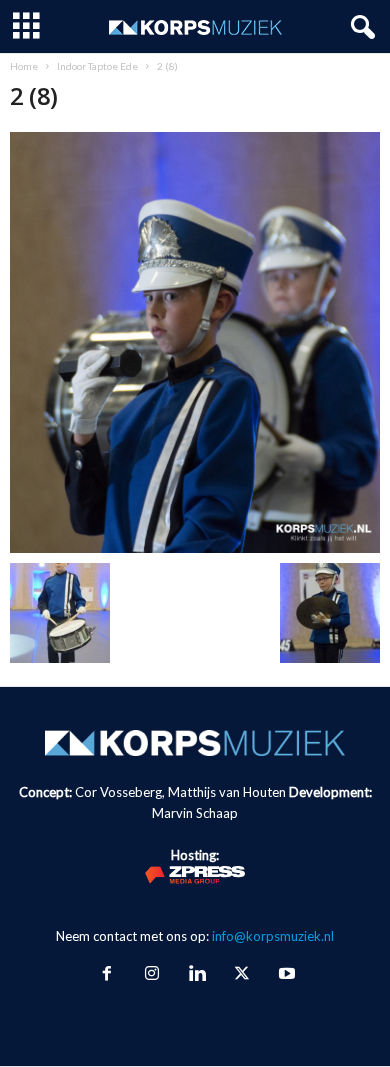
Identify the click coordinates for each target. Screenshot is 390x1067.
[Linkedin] (196, 975)
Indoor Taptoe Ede (97, 66)
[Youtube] (285, 975)
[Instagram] (151, 975)
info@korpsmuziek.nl (273, 936)
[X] (241, 975)
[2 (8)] (195, 342)
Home (24, 66)
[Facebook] (106, 975)
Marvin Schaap (195, 813)
